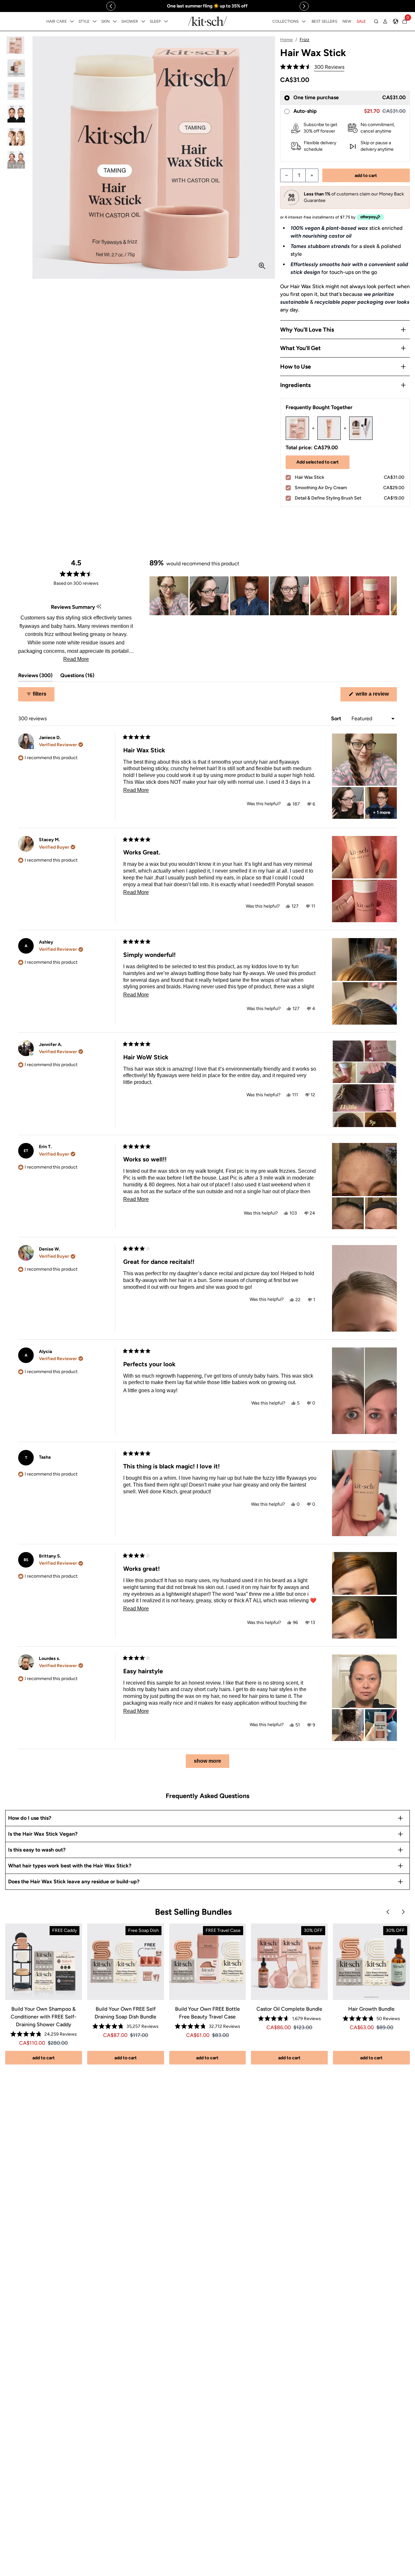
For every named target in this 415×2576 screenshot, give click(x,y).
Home (286, 40)
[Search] (376, 21)
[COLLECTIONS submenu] (304, 21)
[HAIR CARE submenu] (72, 21)
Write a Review (376, 696)
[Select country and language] (396, 21)
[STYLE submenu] (95, 21)
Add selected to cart (318, 462)
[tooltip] (99, 607)
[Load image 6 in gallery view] (16, 160)
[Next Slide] (392, 596)
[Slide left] (111, 6)
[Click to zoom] (262, 266)
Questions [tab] (77, 677)
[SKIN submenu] (115, 21)
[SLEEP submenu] (166, 21)
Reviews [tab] (35, 677)
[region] (207, 6)
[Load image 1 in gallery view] (16, 45)
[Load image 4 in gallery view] (16, 114)
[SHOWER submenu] (143, 21)
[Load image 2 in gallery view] (16, 68)
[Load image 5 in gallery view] (16, 137)
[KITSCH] (207, 21)
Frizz (304, 40)
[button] (312, 67)
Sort (337, 718)
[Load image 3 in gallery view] (16, 91)
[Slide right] (304, 6)
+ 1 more (382, 812)
